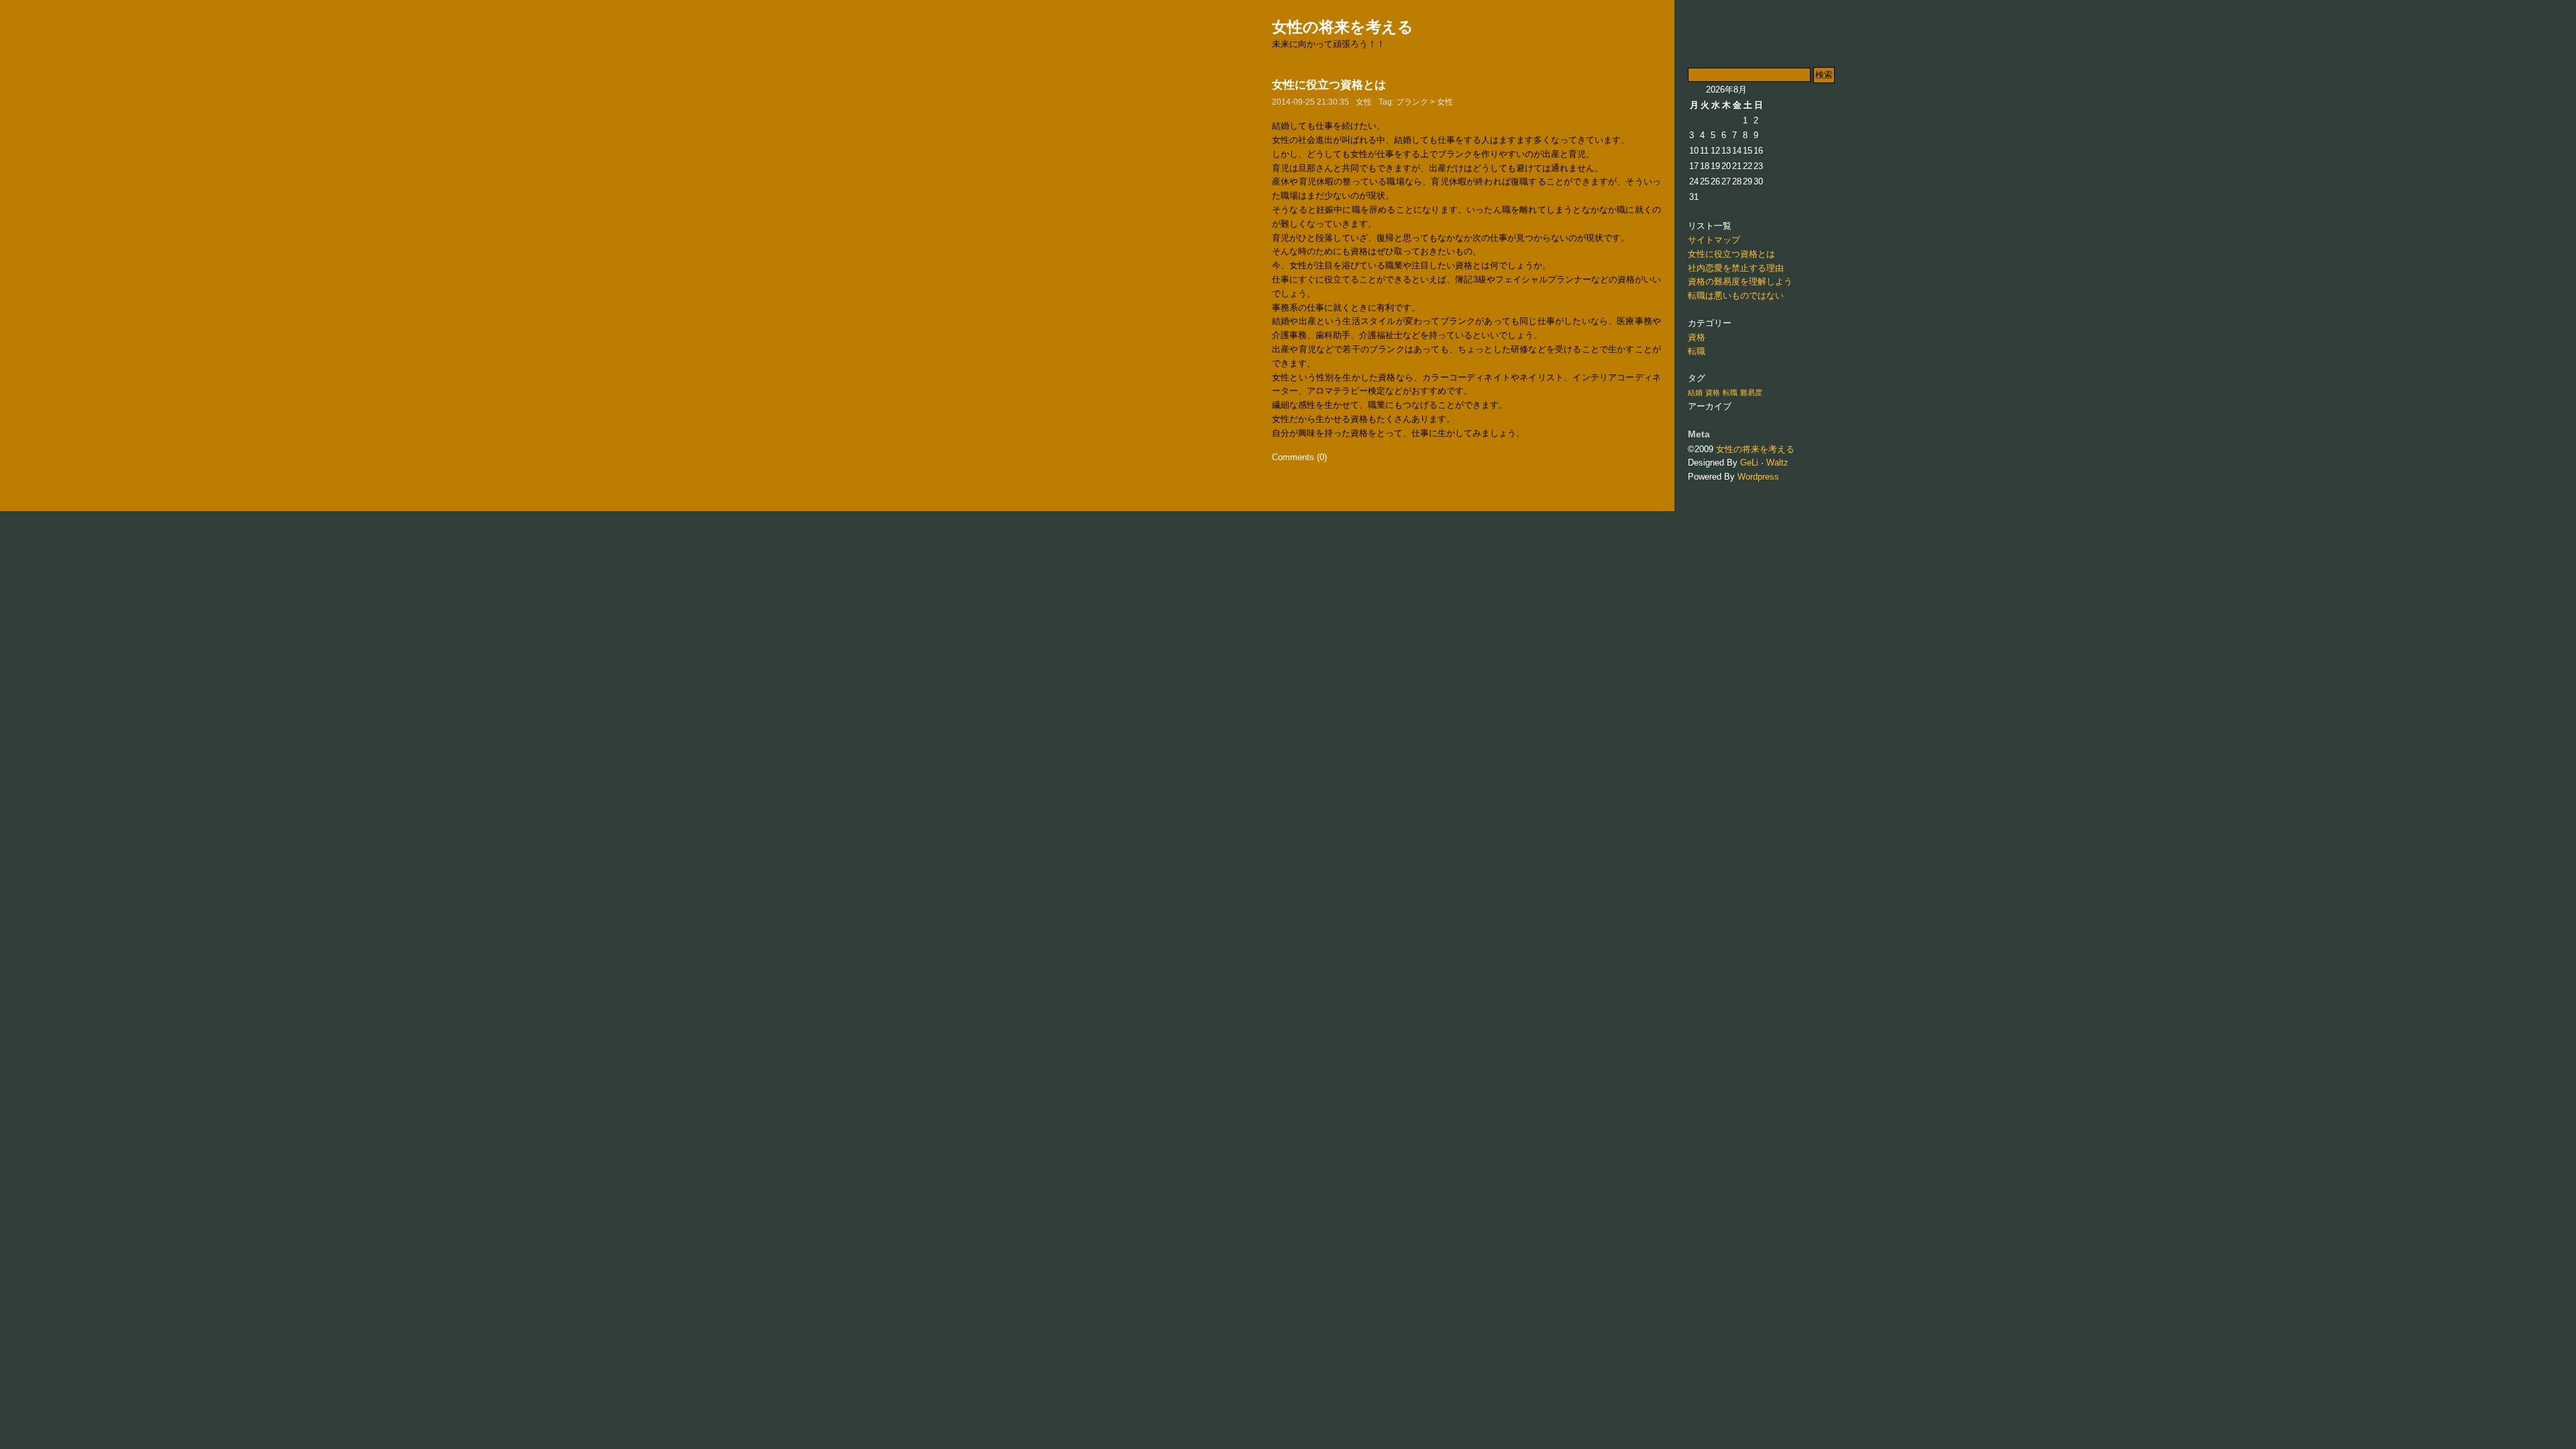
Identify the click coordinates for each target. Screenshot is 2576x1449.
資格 (1697, 337)
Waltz (1777, 463)
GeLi (1749, 463)
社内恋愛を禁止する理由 (1736, 268)
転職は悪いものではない (1736, 296)
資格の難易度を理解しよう (1740, 281)
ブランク (1412, 102)
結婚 (1695, 392)
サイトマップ (1714, 240)
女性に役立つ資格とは (1329, 85)
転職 (1697, 351)
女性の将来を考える (1343, 27)
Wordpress (1758, 477)
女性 (1364, 102)
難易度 (1751, 392)
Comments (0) (1299, 457)
